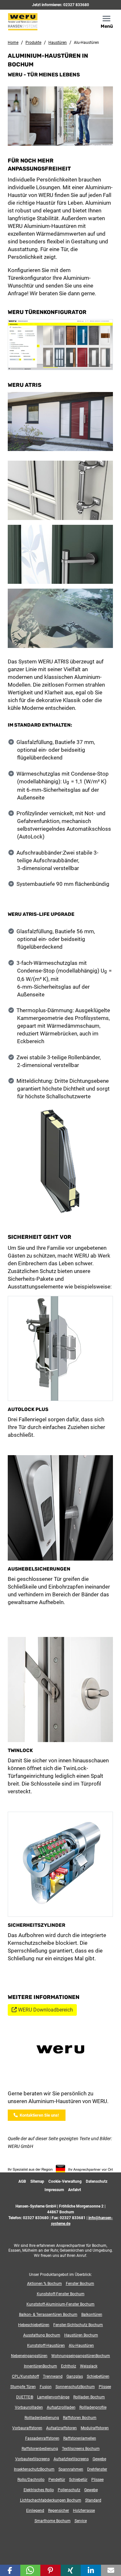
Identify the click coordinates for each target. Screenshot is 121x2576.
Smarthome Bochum (53, 2521)
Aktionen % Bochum (45, 2284)
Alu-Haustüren (81, 2346)
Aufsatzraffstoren (61, 2428)
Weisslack (89, 2366)
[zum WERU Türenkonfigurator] (60, 344)
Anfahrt (75, 2190)
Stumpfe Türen (23, 2387)
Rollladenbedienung (42, 2418)
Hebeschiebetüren (34, 2325)
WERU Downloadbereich (45, 2010)
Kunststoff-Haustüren (46, 2346)
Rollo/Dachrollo (31, 2480)
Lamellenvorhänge (53, 2397)
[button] (10, 2570)
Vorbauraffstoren (27, 2428)
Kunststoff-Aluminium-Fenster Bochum (60, 2304)
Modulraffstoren (95, 2428)
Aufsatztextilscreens (71, 2459)
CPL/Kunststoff (25, 2376)
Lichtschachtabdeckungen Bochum (51, 2500)
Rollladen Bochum (89, 2397)
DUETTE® (25, 2397)
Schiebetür (78, 2480)
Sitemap (37, 2181)
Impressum (54, 2190)
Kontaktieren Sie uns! (38, 2115)
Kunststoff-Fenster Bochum (61, 2294)
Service (81, 2521)
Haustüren (58, 43)
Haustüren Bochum (81, 2335)
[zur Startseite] (32, 21)
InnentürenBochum (40, 2366)
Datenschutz (97, 2181)
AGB (22, 2181)
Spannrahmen (71, 2469)
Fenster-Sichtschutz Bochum (78, 2325)
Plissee (105, 2387)
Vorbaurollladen (29, 2407)
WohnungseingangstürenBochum (81, 2356)
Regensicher (59, 2511)
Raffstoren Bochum (80, 2418)
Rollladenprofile (93, 2407)
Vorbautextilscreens (32, 2459)
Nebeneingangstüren (29, 2356)
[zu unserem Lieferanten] (61, 2051)
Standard (93, 2500)
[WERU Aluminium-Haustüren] (60, 493)
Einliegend (35, 2511)
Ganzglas (75, 2376)
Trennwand (53, 2376)
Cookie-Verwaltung (65, 2181)
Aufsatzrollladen (61, 2407)
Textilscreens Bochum (81, 2449)
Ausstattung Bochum (42, 2335)
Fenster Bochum (80, 2284)
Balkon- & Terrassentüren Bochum (48, 2315)
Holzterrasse (84, 2511)
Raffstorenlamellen (80, 2438)
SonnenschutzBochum (75, 2387)
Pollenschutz (69, 2490)
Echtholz (69, 2366)
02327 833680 (76, 5)
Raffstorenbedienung (40, 2449)
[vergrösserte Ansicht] (60, 1163)
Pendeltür (57, 2480)
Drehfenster (97, 2469)
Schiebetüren (98, 2376)
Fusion (46, 2387)
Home (13, 43)
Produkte (33, 43)
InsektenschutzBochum (34, 2469)
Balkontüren (92, 2315)
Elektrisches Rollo (39, 2490)
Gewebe (99, 2459)
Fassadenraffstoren (42, 2438)
